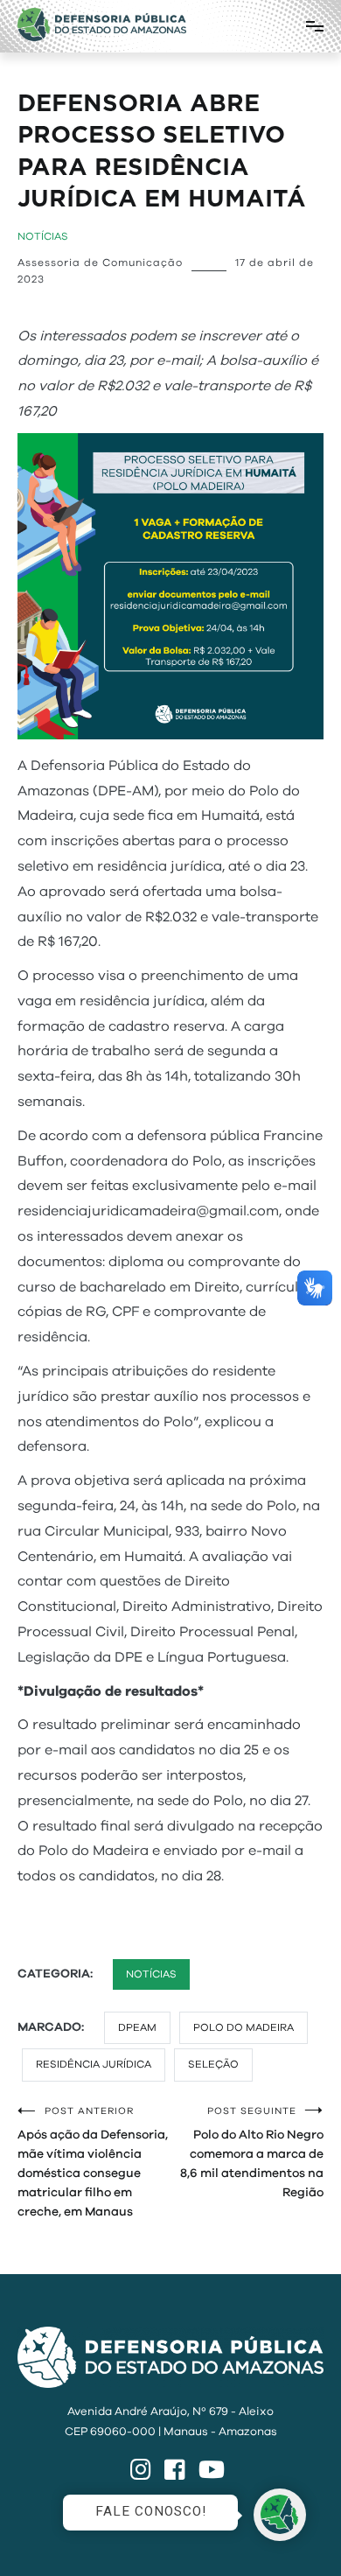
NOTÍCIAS (43, 236)
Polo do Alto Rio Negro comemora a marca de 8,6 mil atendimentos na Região (252, 2152)
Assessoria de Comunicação (100, 262)
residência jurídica (94, 2064)
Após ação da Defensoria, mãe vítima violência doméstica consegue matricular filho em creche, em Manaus (93, 2162)
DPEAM (137, 2027)
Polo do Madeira (244, 2027)
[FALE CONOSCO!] (280, 2515)
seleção (213, 2064)
